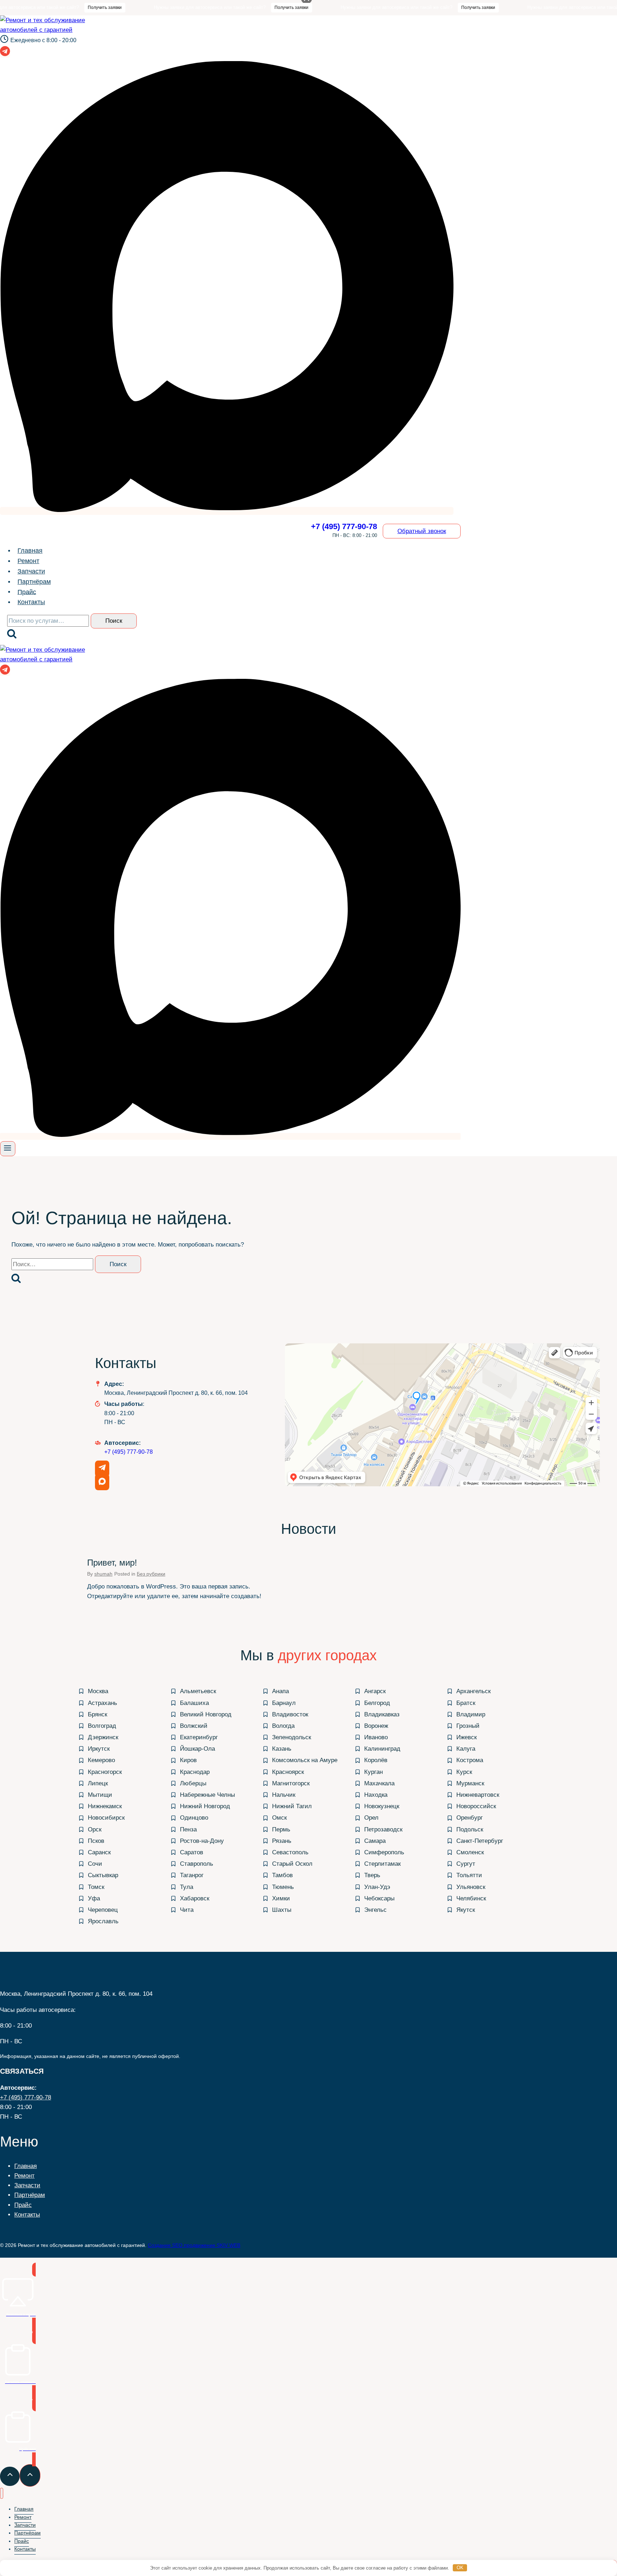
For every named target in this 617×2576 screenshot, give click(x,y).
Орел (371, 1818)
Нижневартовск (478, 1795)
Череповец (103, 1910)
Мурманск (470, 1783)
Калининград (382, 1749)
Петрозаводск (383, 1829)
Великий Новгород (206, 1714)
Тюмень (283, 1887)
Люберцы (193, 1783)
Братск (466, 1703)
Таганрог (192, 1875)
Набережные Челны (207, 1795)
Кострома (470, 1760)
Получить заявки (52, 8)
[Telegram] (5, 54)
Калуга (466, 1749)
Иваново (376, 1737)
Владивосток (290, 1714)
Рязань (282, 1841)
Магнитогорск (291, 1783)
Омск (279, 1818)
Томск (96, 1887)
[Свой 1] (227, 511)
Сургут (466, 1864)
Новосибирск (106, 1818)
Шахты (282, 1910)
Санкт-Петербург (480, 1841)
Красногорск (105, 1772)
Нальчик (284, 1795)
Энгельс (375, 1910)
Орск (95, 1829)
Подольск (470, 1829)
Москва (98, 1691)
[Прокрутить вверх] (10, 2476)
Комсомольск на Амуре (305, 1760)
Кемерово (101, 1760)
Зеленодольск (292, 1737)
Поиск (114, 621)
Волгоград (102, 1726)
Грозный (468, 1726)
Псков (96, 1841)
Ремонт (28, 561)
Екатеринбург (199, 1737)
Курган (373, 1772)
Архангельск (473, 1691)
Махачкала (379, 1783)
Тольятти (469, 1875)
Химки (281, 1898)
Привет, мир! (112, 1563)
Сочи (95, 1864)
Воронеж (376, 1726)
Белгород (377, 1703)
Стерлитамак (382, 1864)
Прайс (27, 592)
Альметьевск (198, 1691)
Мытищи (100, 1795)
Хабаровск (195, 1898)
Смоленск (470, 1852)
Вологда (283, 1726)
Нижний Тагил (292, 1806)
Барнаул (284, 1703)
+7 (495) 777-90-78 (129, 1452)
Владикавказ (382, 1714)
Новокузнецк (382, 1806)
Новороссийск (476, 1806)
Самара (375, 1841)
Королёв (376, 1760)
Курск (464, 1772)
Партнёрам (34, 582)
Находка (376, 1795)
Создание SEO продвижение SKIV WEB (194, 2245)
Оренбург (470, 1818)
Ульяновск (471, 1887)
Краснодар (195, 1772)
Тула (187, 1887)
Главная (30, 551)
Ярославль (103, 1921)
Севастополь (290, 1852)
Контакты (31, 602)
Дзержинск (103, 1737)
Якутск (466, 1910)
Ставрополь (197, 1864)
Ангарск (375, 1691)
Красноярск (288, 1772)
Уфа (94, 1898)
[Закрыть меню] (2, 2493)
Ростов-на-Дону (202, 1841)
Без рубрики (151, 1574)
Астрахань (102, 1703)
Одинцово (194, 1818)
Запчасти (31, 571)
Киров (188, 1760)
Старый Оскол (292, 1864)
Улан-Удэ (377, 1887)
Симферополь (384, 1852)
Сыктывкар (103, 1875)
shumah (103, 1574)
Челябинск (471, 1898)
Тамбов (282, 1875)
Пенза (188, 1829)
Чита (187, 1910)
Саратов (192, 1852)
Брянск (97, 1714)
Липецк (98, 1783)
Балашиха (194, 1703)
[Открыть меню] (8, 1149)
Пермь (281, 1829)
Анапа (280, 1691)
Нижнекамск (105, 1806)
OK (460, 2568)
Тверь (372, 1875)
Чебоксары (379, 1898)
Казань (282, 1749)
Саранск (99, 1852)
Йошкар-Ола (197, 1749)
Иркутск (99, 1749)
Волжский (194, 1726)
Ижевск (466, 1737)
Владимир (471, 1714)
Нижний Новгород (205, 1806)
